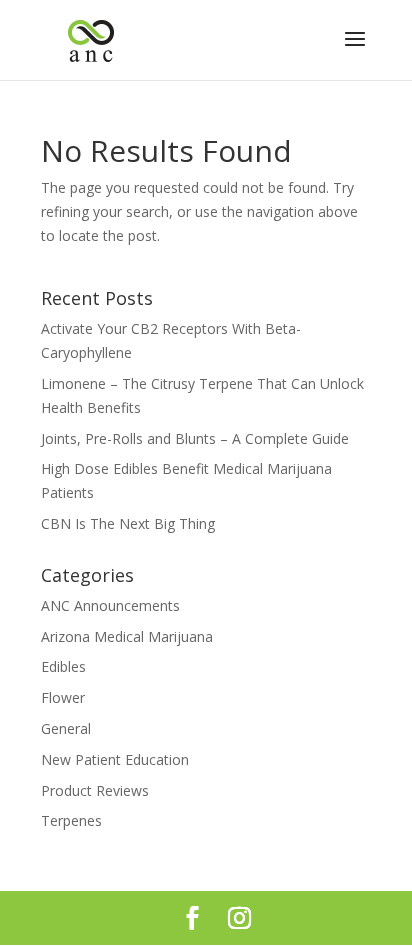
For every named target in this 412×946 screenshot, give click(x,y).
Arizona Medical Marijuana (127, 636)
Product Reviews (95, 790)
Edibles (63, 666)
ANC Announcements (110, 605)
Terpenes (71, 820)
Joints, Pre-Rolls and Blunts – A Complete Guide (195, 438)
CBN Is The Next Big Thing (128, 523)
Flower (63, 697)
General (66, 728)
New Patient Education (115, 759)
